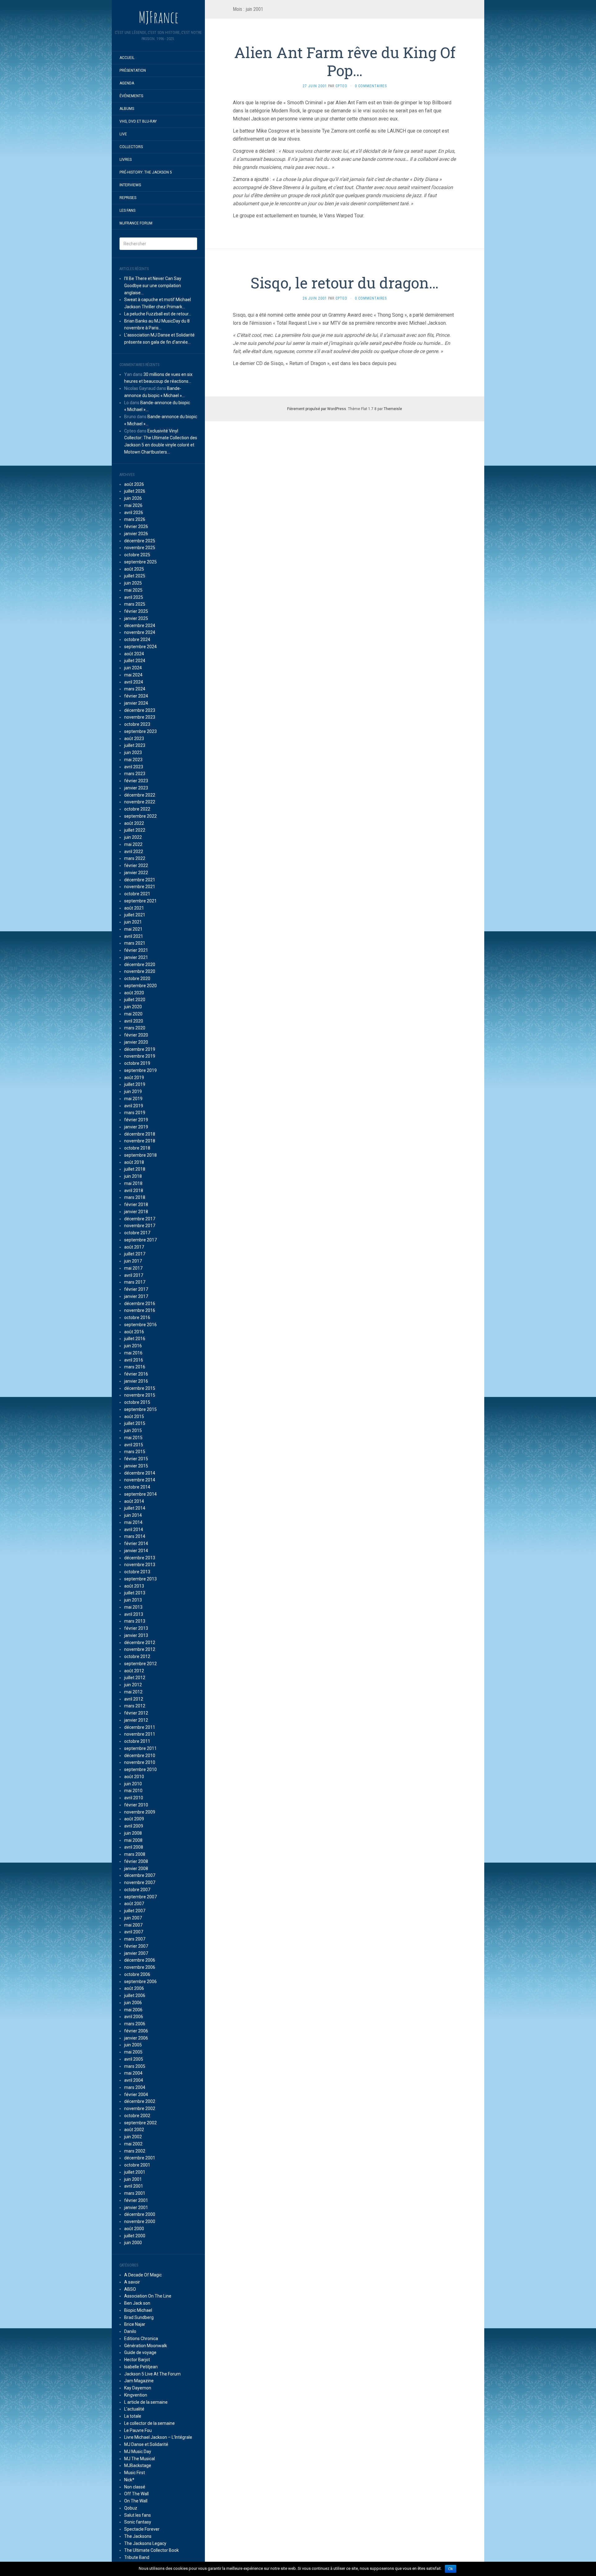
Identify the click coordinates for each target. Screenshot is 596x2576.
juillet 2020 (135, 1000)
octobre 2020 (137, 978)
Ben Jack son (137, 2303)
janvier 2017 (136, 1296)
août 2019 (134, 1078)
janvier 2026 (136, 534)
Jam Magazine (139, 2381)
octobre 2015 (137, 1402)
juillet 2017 (135, 1254)
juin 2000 (133, 2243)
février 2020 (136, 1035)
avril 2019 (134, 1106)
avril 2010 (134, 1798)
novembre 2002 (140, 2108)
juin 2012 (133, 1685)
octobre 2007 (137, 1890)
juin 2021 (133, 922)
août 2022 (134, 823)
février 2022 (136, 865)
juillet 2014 (135, 1508)
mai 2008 (133, 1840)
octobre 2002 (137, 2116)
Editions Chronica (141, 2339)
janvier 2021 (136, 957)
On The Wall (136, 2501)
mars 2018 (135, 1197)
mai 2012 (133, 1692)
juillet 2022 (135, 830)
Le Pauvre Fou (138, 2430)
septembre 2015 (140, 1409)
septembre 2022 (140, 816)
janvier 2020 (136, 1042)
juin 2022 (133, 837)
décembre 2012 (140, 1643)
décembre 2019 (140, 1049)
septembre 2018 (140, 1155)
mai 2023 (133, 760)
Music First (135, 2473)
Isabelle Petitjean (141, 2367)
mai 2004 (133, 2073)
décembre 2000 (140, 2214)
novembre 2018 (140, 1141)
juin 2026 (133, 498)
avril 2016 (134, 1360)
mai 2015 (133, 1438)
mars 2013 (135, 1621)
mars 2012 (135, 1706)
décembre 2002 (140, 2101)
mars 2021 (135, 943)
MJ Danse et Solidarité (146, 2444)
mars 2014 (135, 1536)
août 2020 (134, 993)
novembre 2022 (140, 802)
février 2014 (136, 1543)
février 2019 (136, 1120)
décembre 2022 (140, 795)
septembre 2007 (140, 1897)
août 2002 (134, 2130)
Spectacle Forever (142, 2529)
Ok (451, 2569)
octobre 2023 (137, 724)
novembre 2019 (140, 1056)
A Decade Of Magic (143, 2275)
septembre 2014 (140, 1494)
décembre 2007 (140, 1875)
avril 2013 (134, 1614)
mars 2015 (135, 1452)
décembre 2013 (140, 1558)
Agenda (127, 83)
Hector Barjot (137, 2360)
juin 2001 (133, 2179)
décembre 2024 (140, 626)
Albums (127, 109)
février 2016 (136, 1374)
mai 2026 (133, 505)
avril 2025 (134, 597)
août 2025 (134, 569)
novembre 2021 (140, 887)
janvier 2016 (136, 1381)
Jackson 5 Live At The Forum (152, 2374)
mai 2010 (133, 1791)
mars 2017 (135, 1282)
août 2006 (134, 1988)
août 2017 (134, 1247)
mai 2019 (133, 1099)
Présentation (133, 70)
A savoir (132, 2282)
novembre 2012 (140, 1649)
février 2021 (136, 950)
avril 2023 (134, 767)
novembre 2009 (140, 1812)
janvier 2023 (136, 788)
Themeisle (393, 409)
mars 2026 (135, 519)
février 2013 (136, 1628)
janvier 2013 (136, 1635)
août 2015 (134, 1417)
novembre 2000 (140, 2221)
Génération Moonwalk (146, 2346)
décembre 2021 (140, 880)
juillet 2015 (135, 1423)
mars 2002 (135, 2151)
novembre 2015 (140, 1395)
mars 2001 (135, 2193)
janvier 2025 (136, 618)
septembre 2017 (140, 1240)
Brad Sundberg (139, 2317)
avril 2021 (134, 936)
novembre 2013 (140, 1565)
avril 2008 (134, 1847)
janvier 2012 (136, 1720)
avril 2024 (134, 682)
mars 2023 (135, 774)
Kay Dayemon (138, 2388)
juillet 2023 (135, 745)
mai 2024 (133, 675)
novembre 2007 (140, 1882)
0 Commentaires (371, 86)
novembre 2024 (140, 632)
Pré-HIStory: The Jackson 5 (146, 172)
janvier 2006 (136, 2038)
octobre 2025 (137, 555)
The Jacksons (138, 2536)
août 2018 (134, 1162)
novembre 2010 (140, 1762)
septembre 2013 (140, 1579)
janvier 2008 (136, 1869)
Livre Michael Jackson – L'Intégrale (158, 2437)
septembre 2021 (140, 901)
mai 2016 (133, 1353)
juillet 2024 (135, 661)
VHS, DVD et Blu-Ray (138, 121)
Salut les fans (138, 2515)
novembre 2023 (140, 717)
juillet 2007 (135, 1911)
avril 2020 (134, 1021)
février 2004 (136, 2095)
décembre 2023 (140, 710)
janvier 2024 (136, 703)
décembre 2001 (140, 2158)
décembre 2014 (140, 1473)
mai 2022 (133, 844)
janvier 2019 (136, 1127)
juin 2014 (133, 1515)
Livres (126, 160)
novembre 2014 (140, 1480)
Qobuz (131, 2508)
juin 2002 (133, 2137)
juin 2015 (133, 1430)
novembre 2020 (140, 971)
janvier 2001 (136, 2208)
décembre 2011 (140, 1727)
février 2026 (136, 526)
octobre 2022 (137, 809)
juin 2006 (133, 2003)
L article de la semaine (146, 2402)
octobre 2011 (137, 1741)
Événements (131, 96)
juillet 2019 (135, 1084)
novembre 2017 (140, 1226)
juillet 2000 (135, 2236)
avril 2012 (134, 1699)
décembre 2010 (140, 1756)
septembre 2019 (140, 1070)
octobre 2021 (137, 894)
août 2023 (134, 739)
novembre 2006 (140, 1967)
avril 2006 (134, 2017)
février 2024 (136, 696)
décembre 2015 (140, 1388)
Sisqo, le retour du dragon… (345, 283)
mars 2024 (135, 689)
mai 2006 (133, 2010)
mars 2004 (135, 2087)
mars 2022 (135, 858)
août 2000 (134, 2229)
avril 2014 (134, 1530)
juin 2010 (133, 1784)
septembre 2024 (140, 647)
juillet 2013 (135, 1593)
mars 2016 (135, 1367)
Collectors (131, 147)
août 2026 (134, 484)
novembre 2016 (140, 1310)
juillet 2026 (135, 491)
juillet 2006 (135, 1995)
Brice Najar (135, 2324)
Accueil (127, 58)
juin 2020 (133, 1007)
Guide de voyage (140, 2352)
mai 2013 (133, 1607)
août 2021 (134, 908)
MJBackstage (138, 2465)
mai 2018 (133, 1183)
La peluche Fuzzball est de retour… (158, 314)
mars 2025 (135, 604)
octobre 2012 (137, 1656)
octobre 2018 (137, 1148)
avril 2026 (134, 513)
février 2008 (136, 1861)
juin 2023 (133, 752)
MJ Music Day (138, 2452)
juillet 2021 (135, 915)
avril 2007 (134, 1932)
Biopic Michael (138, 2310)
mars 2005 (135, 2066)
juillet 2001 (135, 2172)
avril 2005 (134, 2059)
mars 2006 (135, 2024)
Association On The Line (148, 2296)
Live (123, 134)
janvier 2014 (136, 1551)
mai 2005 (133, 2052)
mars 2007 (135, 1939)
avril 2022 (134, 852)
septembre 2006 (140, 1982)
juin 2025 (133, 583)
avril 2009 (134, 1826)
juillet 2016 (135, 1339)
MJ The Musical (140, 2459)
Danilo (130, 2331)
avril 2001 (134, 2186)
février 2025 (136, 611)
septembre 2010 (140, 1769)
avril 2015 (134, 1445)
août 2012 (134, 1671)
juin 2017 (133, 1261)
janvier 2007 (136, 1953)
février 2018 (136, 1204)
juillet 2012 (135, 1678)
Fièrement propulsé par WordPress (317, 409)
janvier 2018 (136, 1212)
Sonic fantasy (138, 2522)
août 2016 (134, 1332)
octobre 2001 (137, 2165)
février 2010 (136, 1805)
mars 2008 (135, 1854)
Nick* (129, 2480)
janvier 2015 (136, 1466)
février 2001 (136, 2200)
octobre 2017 (137, 1233)
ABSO (130, 2289)
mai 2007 (133, 1925)
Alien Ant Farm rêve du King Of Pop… (345, 61)
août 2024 (134, 654)
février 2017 (136, 1289)
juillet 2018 (135, 1169)
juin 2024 (133, 668)
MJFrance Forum (136, 223)
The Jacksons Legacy (145, 2543)
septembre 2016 (140, 1325)
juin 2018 (133, 1176)
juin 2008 (133, 1833)
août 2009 (134, 1819)
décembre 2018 (140, 1134)
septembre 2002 (140, 2123)
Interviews (130, 185)
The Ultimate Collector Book (151, 2550)
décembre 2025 (140, 541)
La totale (133, 2416)
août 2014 (134, 1501)
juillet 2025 (135, 576)
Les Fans (127, 210)
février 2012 (136, 1713)
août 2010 (134, 1777)
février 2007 (136, 1946)
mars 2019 (135, 1113)
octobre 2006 (137, 1974)
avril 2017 (134, 1275)
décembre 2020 (140, 965)
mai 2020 (133, 1014)
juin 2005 (133, 2045)
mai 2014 (133, 1522)
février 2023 (136, 781)
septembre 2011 (140, 1748)
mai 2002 (133, 2144)
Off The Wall (136, 2494)
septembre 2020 (140, 986)
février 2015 (136, 1459)
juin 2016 (133, 1346)
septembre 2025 (140, 562)
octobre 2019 (137, 1063)
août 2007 (134, 1904)
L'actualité (134, 2409)
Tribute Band (137, 2557)
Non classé (135, 2487)
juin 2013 (133, 1600)
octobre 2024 (137, 639)
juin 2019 (133, 1091)
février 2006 (136, 2031)
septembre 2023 (140, 731)
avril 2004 (134, 2080)
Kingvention (136, 2395)
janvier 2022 (136, 873)
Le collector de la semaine (149, 2423)
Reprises (128, 198)
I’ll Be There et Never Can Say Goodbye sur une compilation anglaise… (153, 286)
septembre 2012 (140, 1664)
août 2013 (134, 1586)
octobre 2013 (137, 1572)
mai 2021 (133, 929)
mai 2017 (133, 1268)
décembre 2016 (140, 1304)
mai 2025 (133, 590)
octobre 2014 (137, 1487)
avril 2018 (134, 1191)
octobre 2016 (137, 1317)
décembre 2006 (140, 1960)
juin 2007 (133, 1918)
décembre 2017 (140, 1219)
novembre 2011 (140, 1734)
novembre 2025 (140, 548)
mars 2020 (135, 1028)
